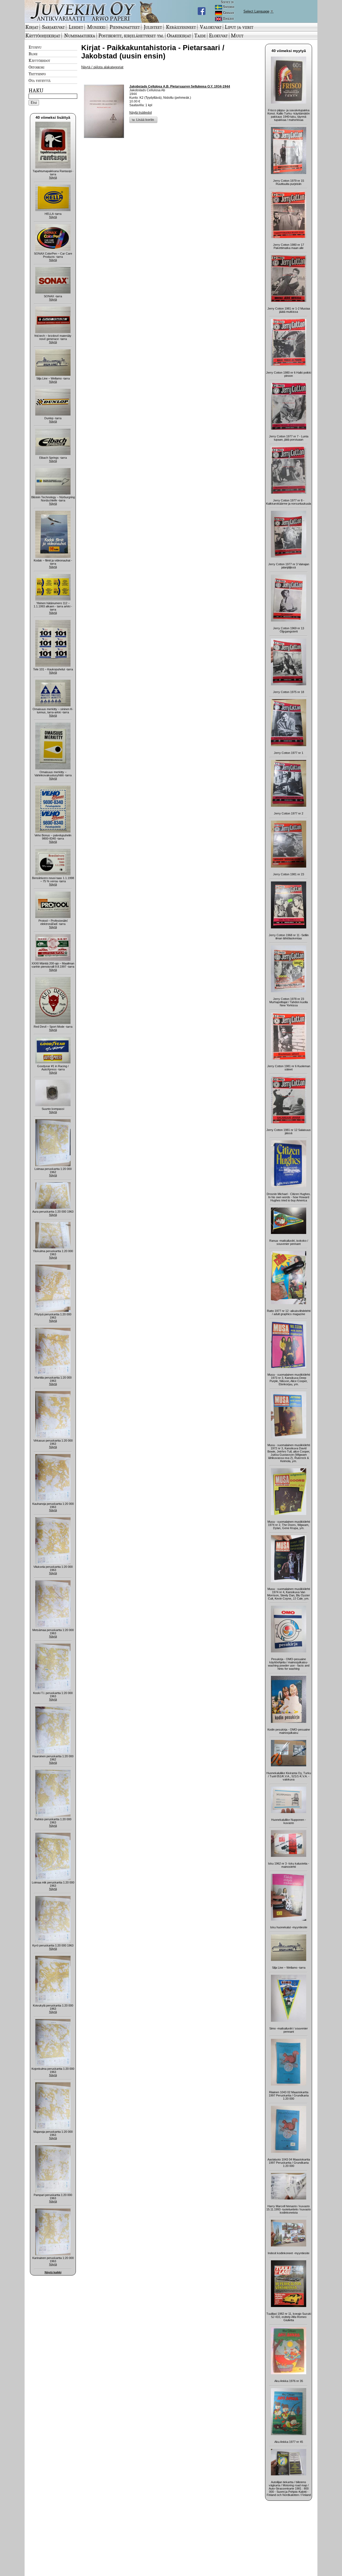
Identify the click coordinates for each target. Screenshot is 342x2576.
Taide (200, 35)
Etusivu (35, 47)
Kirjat (32, 27)
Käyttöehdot (39, 60)
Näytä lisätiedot (141, 113)
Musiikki (96, 27)
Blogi (33, 54)
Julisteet (153, 27)
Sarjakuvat (53, 27)
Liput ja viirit (239, 27)
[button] (143, 120)
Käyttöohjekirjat (43, 35)
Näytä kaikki (53, 2272)
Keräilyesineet (181, 27)
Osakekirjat (179, 35)
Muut (237, 35)
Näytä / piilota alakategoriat (102, 67)
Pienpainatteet (125, 27)
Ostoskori (36, 67)
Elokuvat (218, 35)
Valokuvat (211, 27)
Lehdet (76, 27)
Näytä (53, 177)
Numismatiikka (80, 35)
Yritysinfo (37, 74)
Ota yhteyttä (40, 80)
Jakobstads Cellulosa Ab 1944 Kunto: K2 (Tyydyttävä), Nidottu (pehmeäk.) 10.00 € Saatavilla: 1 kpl (180, 96)
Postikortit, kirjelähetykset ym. (131, 35)
